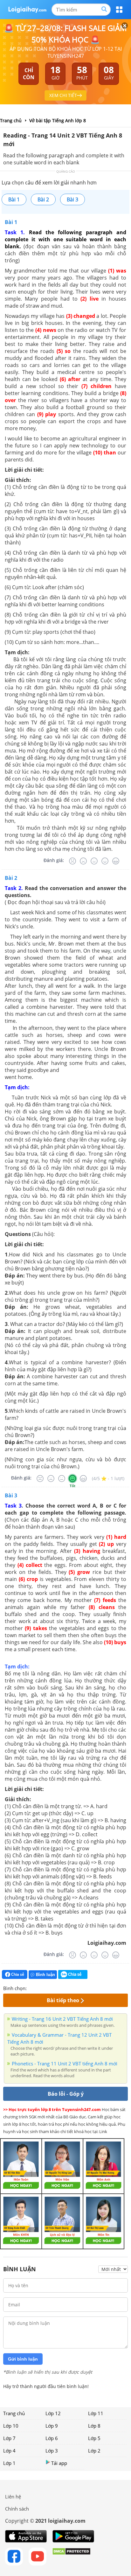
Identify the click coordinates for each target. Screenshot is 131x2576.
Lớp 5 (94, 2438)
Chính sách (17, 2509)
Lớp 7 (9, 2438)
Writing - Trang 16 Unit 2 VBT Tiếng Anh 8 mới (62, 2019)
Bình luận (45, 1975)
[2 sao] (39, 1988)
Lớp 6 (52, 2438)
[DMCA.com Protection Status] (71, 2557)
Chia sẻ (17, 1974)
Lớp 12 (53, 2413)
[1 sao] (32, 1988)
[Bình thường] (94, 861)
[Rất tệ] (72, 861)
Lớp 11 (96, 2413)
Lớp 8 (94, 2426)
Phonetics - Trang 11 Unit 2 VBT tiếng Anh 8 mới (65, 2063)
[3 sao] (47, 1988)
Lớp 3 (52, 2451)
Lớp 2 (94, 2451)
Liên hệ (13, 2497)
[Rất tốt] (116, 861)
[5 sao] (62, 1988)
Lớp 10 (11, 2426)
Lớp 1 (9, 2463)
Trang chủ (14, 2413)
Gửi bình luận (23, 2359)
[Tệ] (83, 861)
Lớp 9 (52, 2426)
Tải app (59, 2463)
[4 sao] (55, 1988)
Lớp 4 (9, 2451)
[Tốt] (105, 861)
